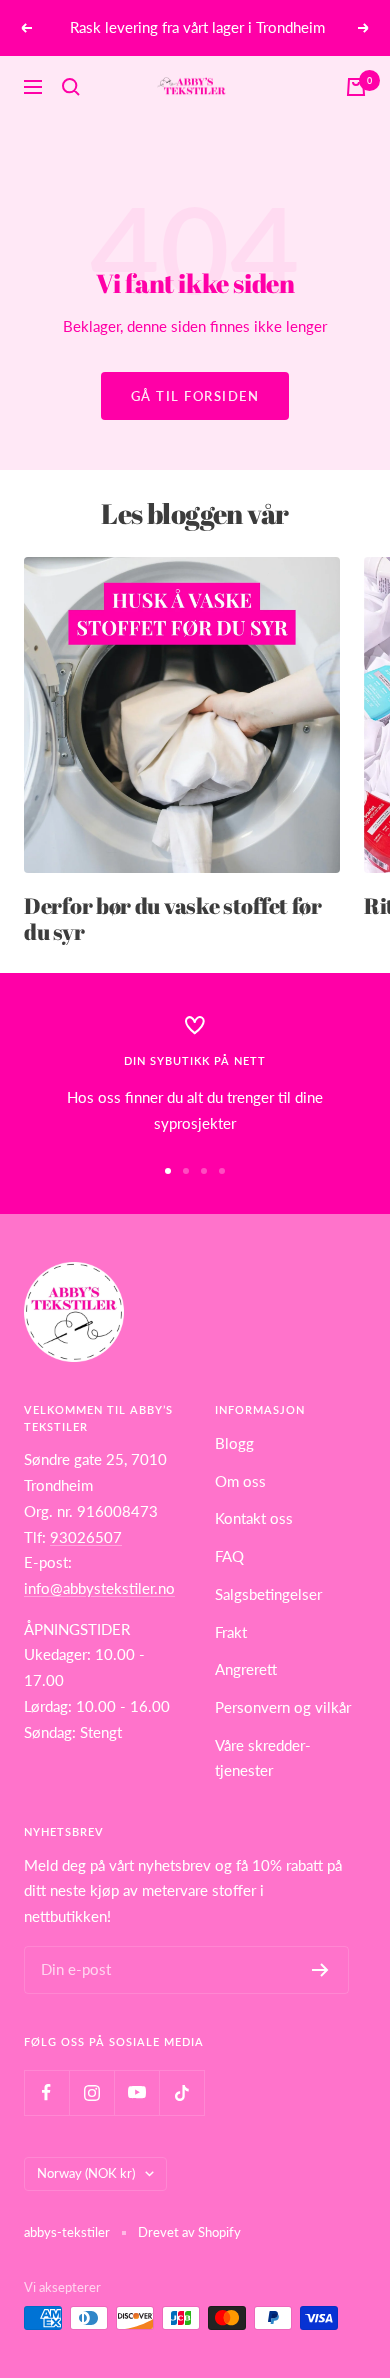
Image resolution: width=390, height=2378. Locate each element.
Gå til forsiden (195, 396)
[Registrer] (320, 1970)
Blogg (234, 1443)
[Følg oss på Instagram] (91, 2092)
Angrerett (246, 1669)
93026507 (86, 1537)
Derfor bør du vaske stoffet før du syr (173, 918)
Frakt (231, 1632)
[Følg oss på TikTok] (181, 2092)
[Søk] (71, 87)
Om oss (240, 1481)
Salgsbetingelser (268, 1594)
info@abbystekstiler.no (99, 1588)
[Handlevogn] (356, 87)
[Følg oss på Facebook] (46, 2092)
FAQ (229, 1556)
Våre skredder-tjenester (263, 1758)
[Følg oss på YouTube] (136, 2092)
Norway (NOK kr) (86, 2173)
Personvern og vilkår (283, 1707)
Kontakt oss (254, 1518)
